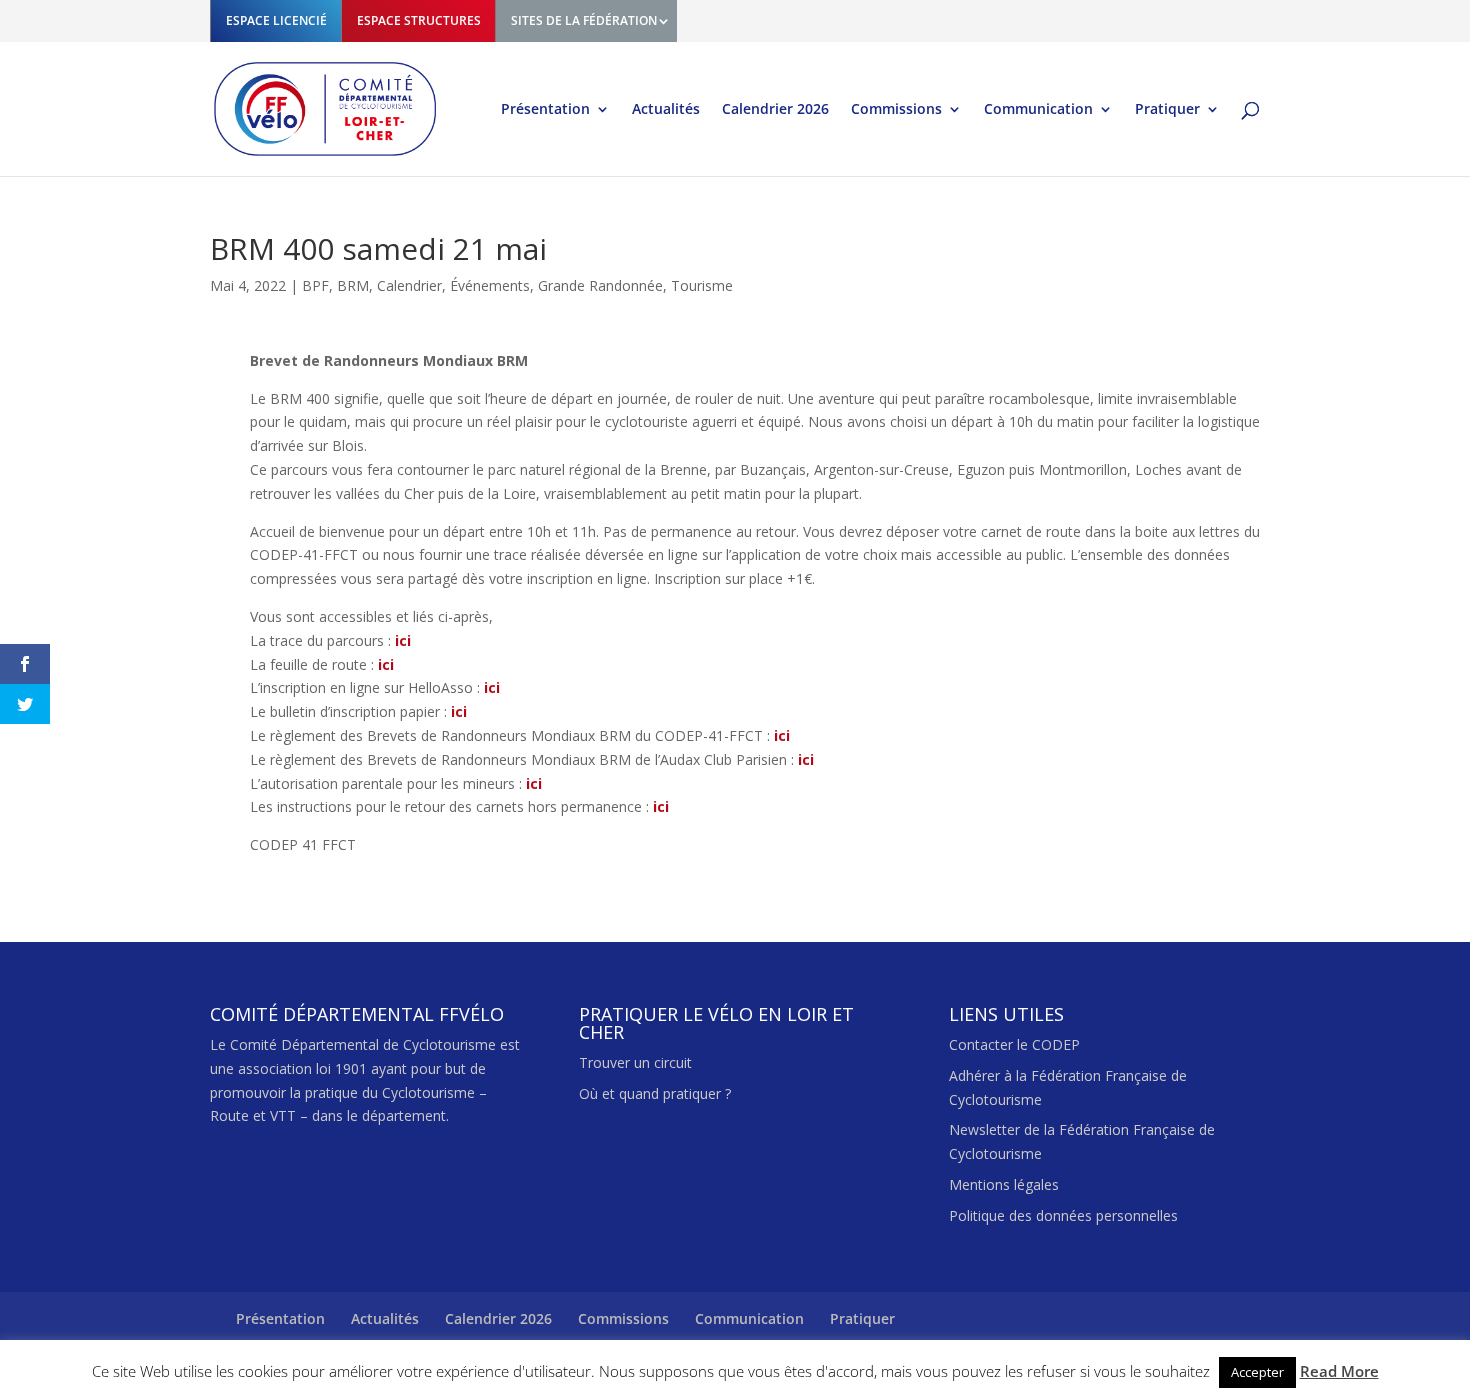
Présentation (545, 110)
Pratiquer (1167, 110)
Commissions (896, 110)
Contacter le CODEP (1014, 1044)
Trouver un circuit (635, 1062)
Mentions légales (1004, 1184)
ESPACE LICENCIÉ (276, 20)
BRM (353, 285)
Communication (1038, 110)
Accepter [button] (1257, 1372)
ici (403, 640)
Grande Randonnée (600, 285)
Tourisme (702, 285)
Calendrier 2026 (775, 110)
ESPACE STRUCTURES (419, 20)
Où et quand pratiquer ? (655, 1093)
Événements (490, 285)
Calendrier (409, 285)
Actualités (666, 110)
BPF (315, 285)
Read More (1339, 1371)
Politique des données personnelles (1063, 1215)
